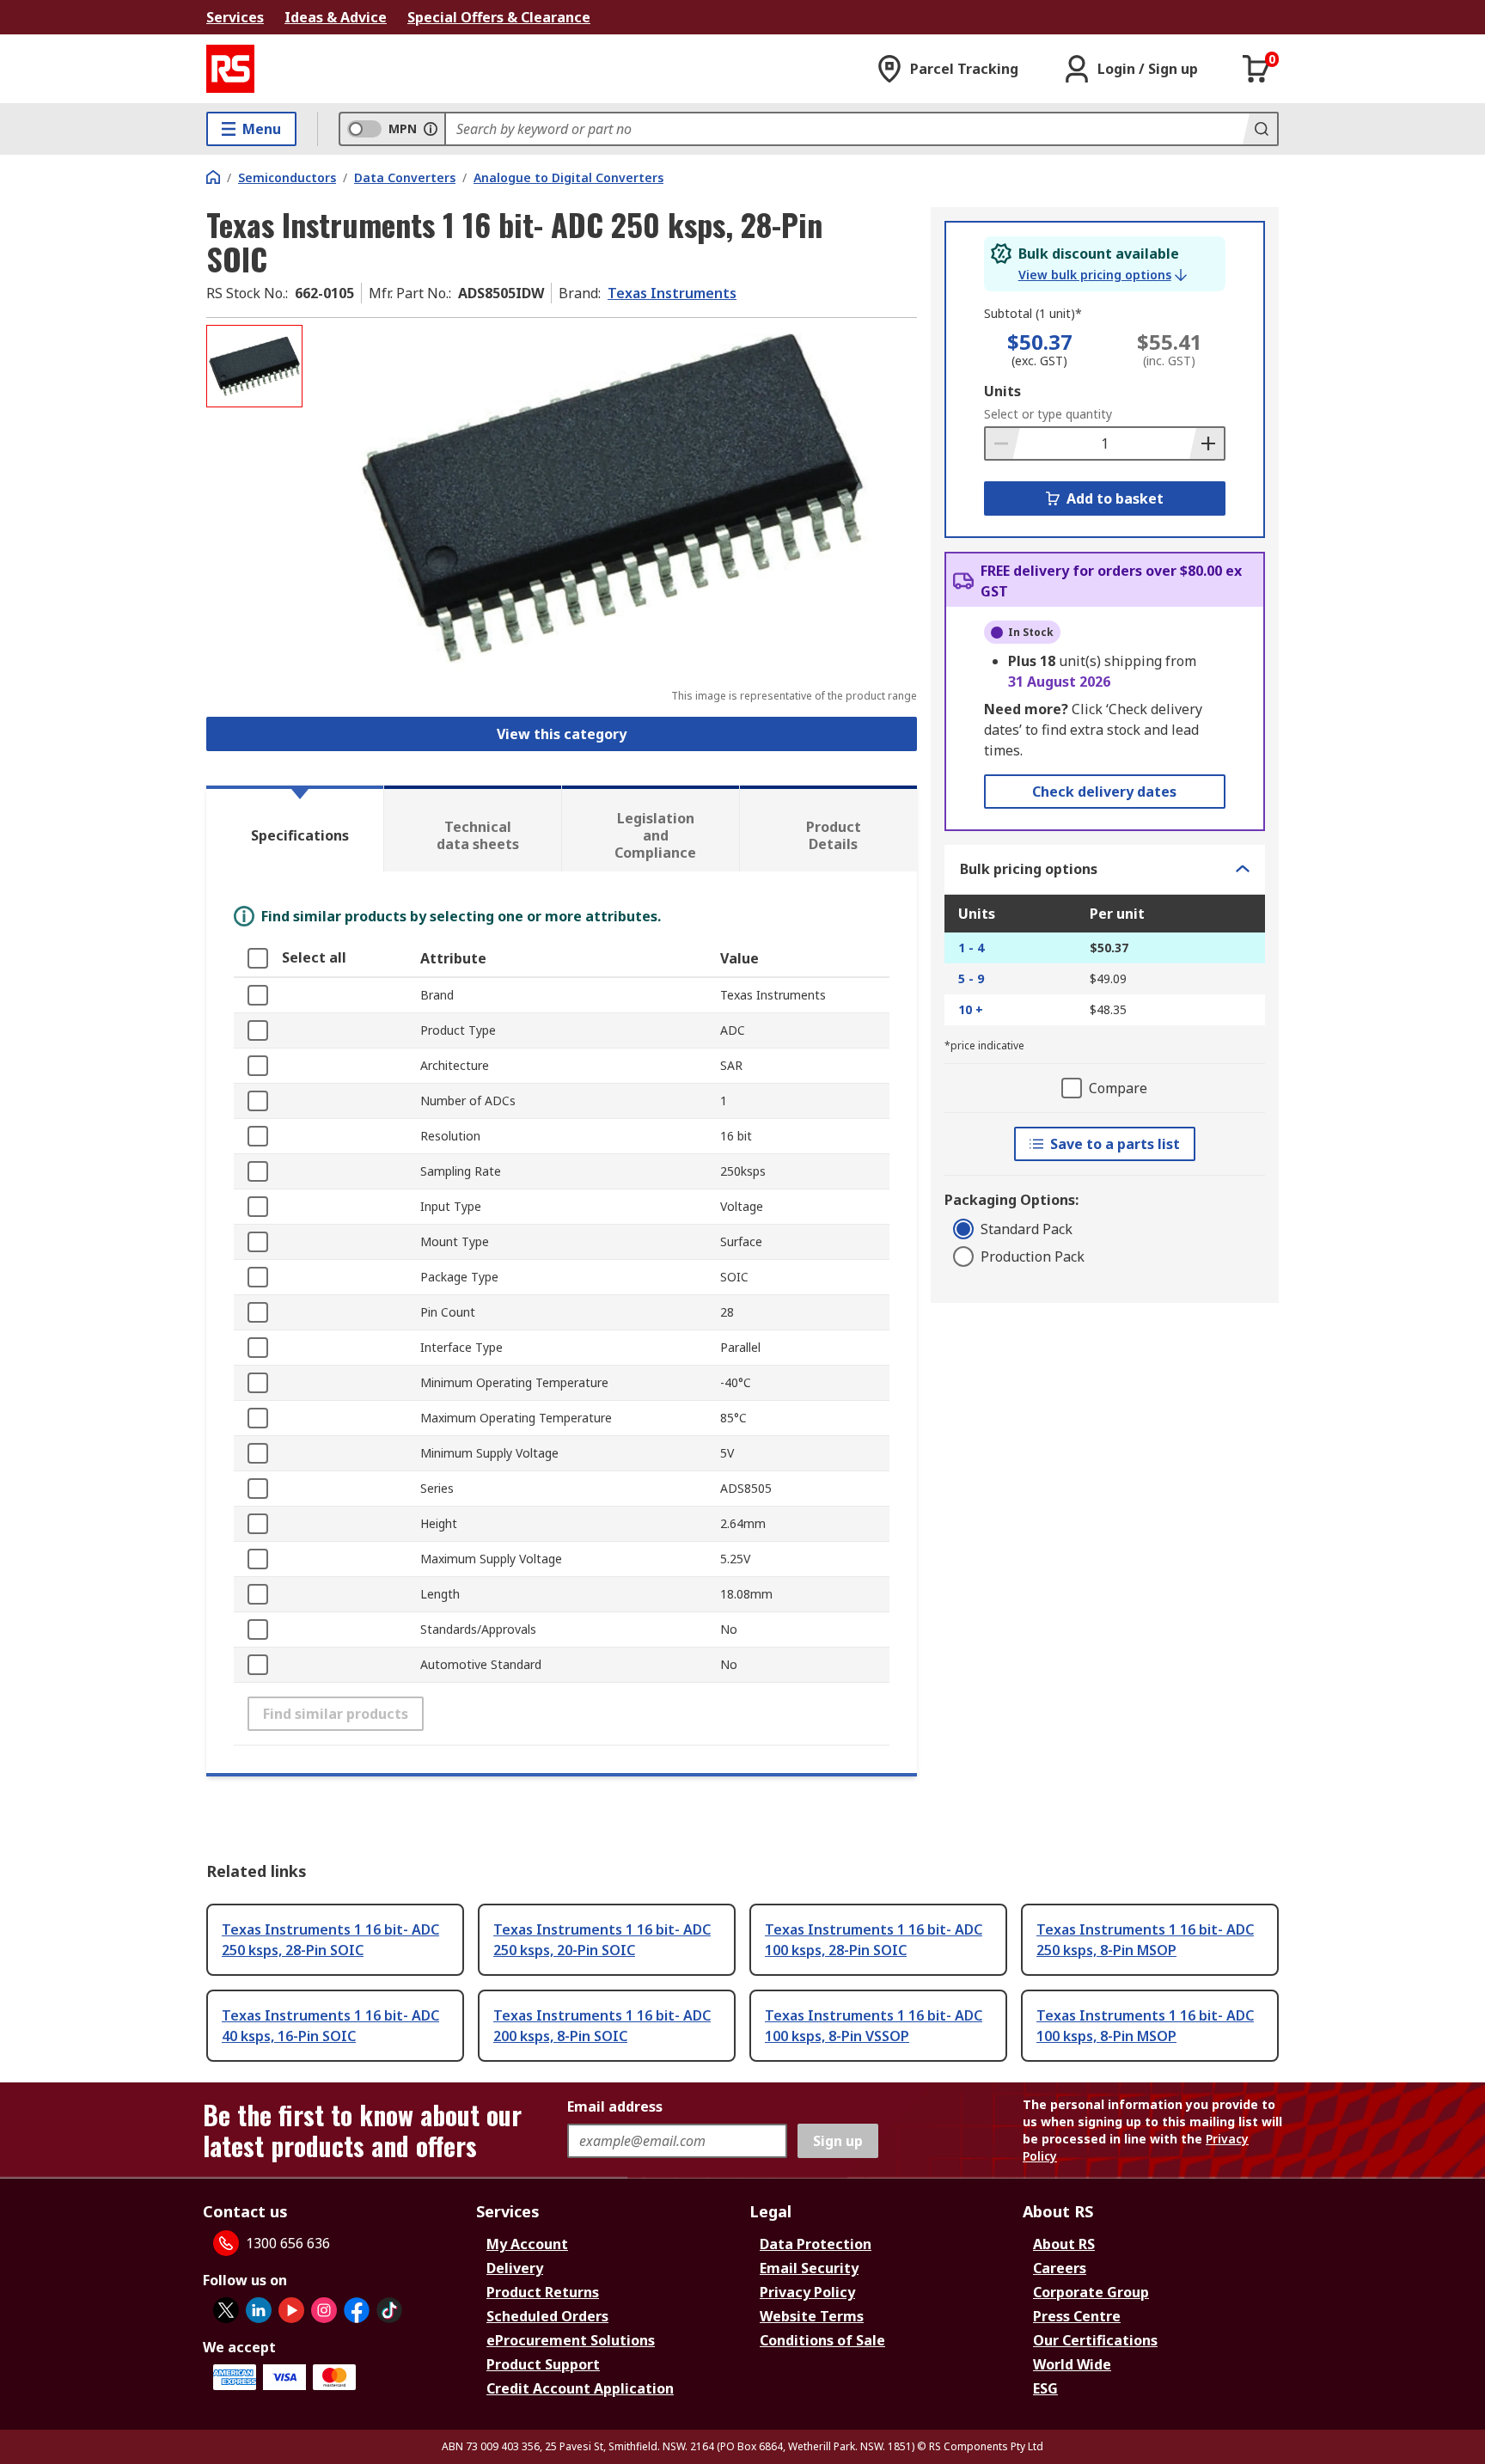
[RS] (230, 69)
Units (1002, 391)
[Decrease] (1003, 443)
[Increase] (1207, 443)
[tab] (295, 828)
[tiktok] (389, 2310)
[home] (213, 177)
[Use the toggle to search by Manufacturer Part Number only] (431, 129)
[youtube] (291, 2310)
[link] (1103, 275)
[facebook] (357, 2310)
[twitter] (226, 2310)
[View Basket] (1256, 69)
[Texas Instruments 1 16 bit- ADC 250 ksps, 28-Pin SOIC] (612, 496)
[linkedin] (259, 2310)
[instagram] (324, 2310)
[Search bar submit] (1260, 129)
